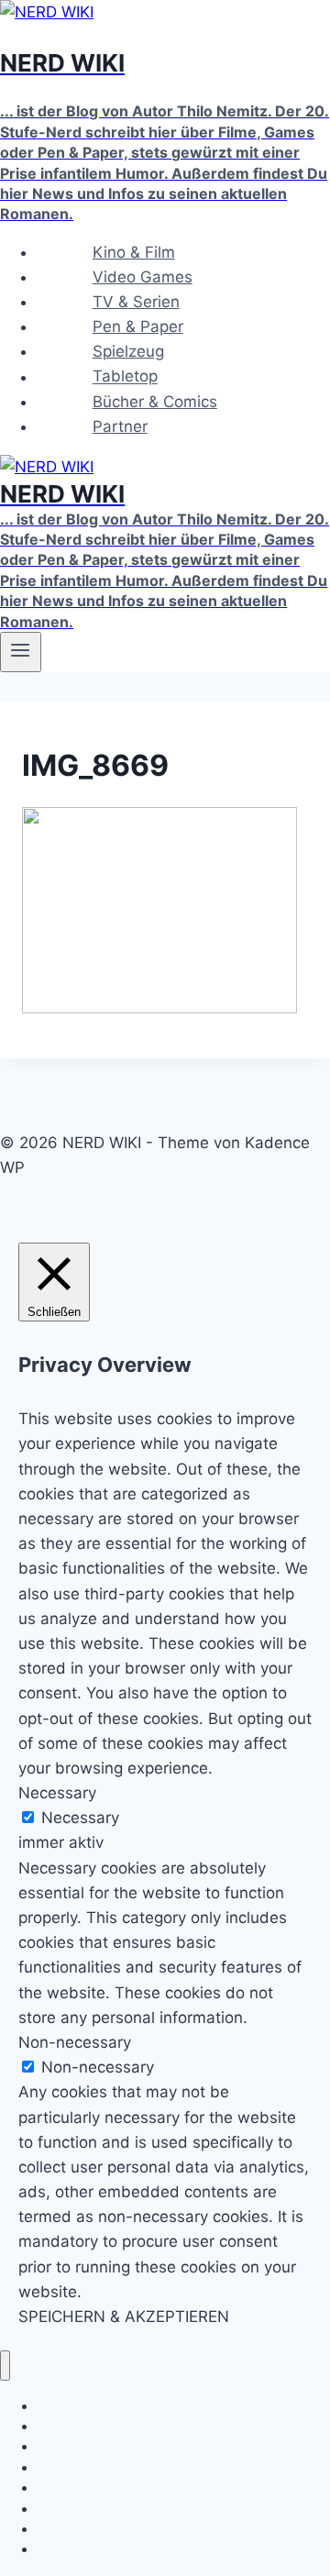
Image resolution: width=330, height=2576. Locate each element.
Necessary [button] (57, 1793)
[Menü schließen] (5, 2366)
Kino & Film (134, 252)
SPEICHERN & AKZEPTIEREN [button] (124, 2316)
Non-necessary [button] (75, 2042)
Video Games (143, 277)
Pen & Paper (138, 326)
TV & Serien (136, 302)
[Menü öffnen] (21, 652)
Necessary (80, 1818)
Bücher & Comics (155, 402)
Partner (120, 426)
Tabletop (125, 377)
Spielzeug (128, 351)
